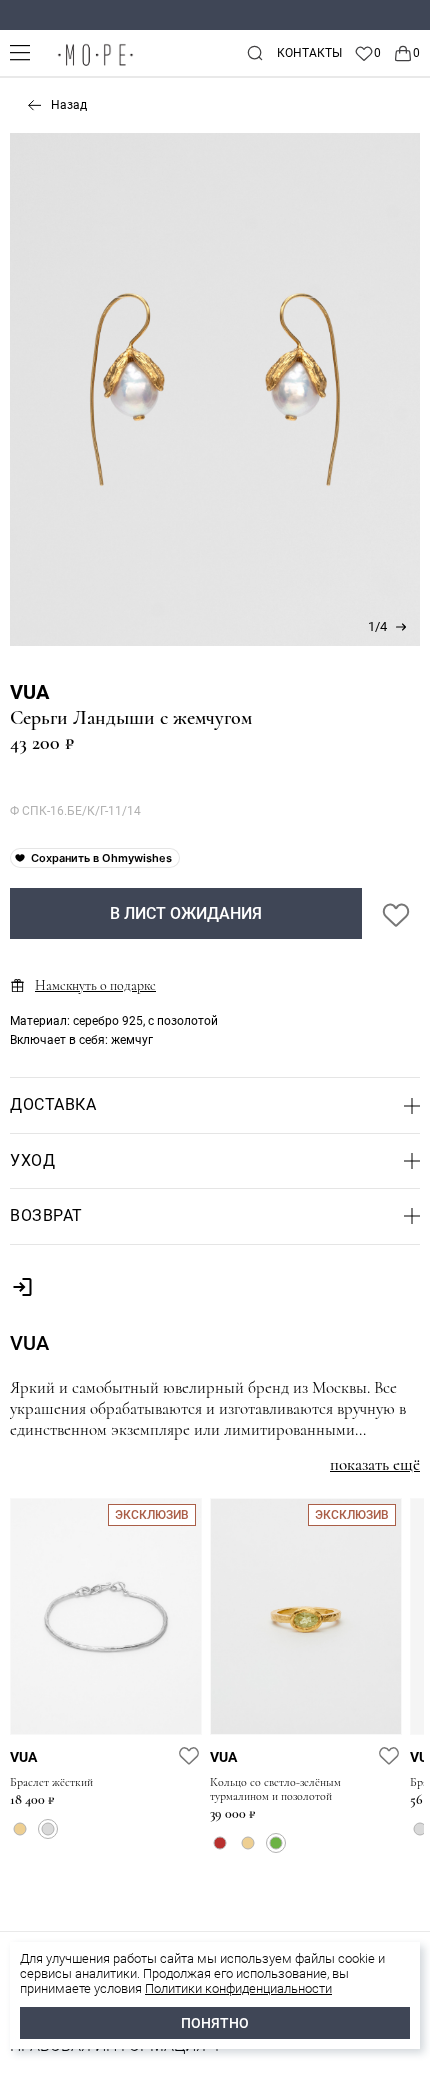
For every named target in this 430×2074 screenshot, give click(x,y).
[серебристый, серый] (48, 1829)
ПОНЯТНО (215, 2023)
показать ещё (375, 1464)
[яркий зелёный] (276, 1843)
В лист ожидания (186, 913)
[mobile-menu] (20, 52)
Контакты (309, 53)
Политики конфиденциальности (238, 1988)
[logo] (95, 65)
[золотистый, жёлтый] (20, 1829)
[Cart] (406, 53)
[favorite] (189, 1755)
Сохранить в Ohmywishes (101, 858)
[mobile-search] (255, 53)
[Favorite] (367, 53)
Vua (29, 692)
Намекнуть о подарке (95, 985)
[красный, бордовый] (220, 1843)
